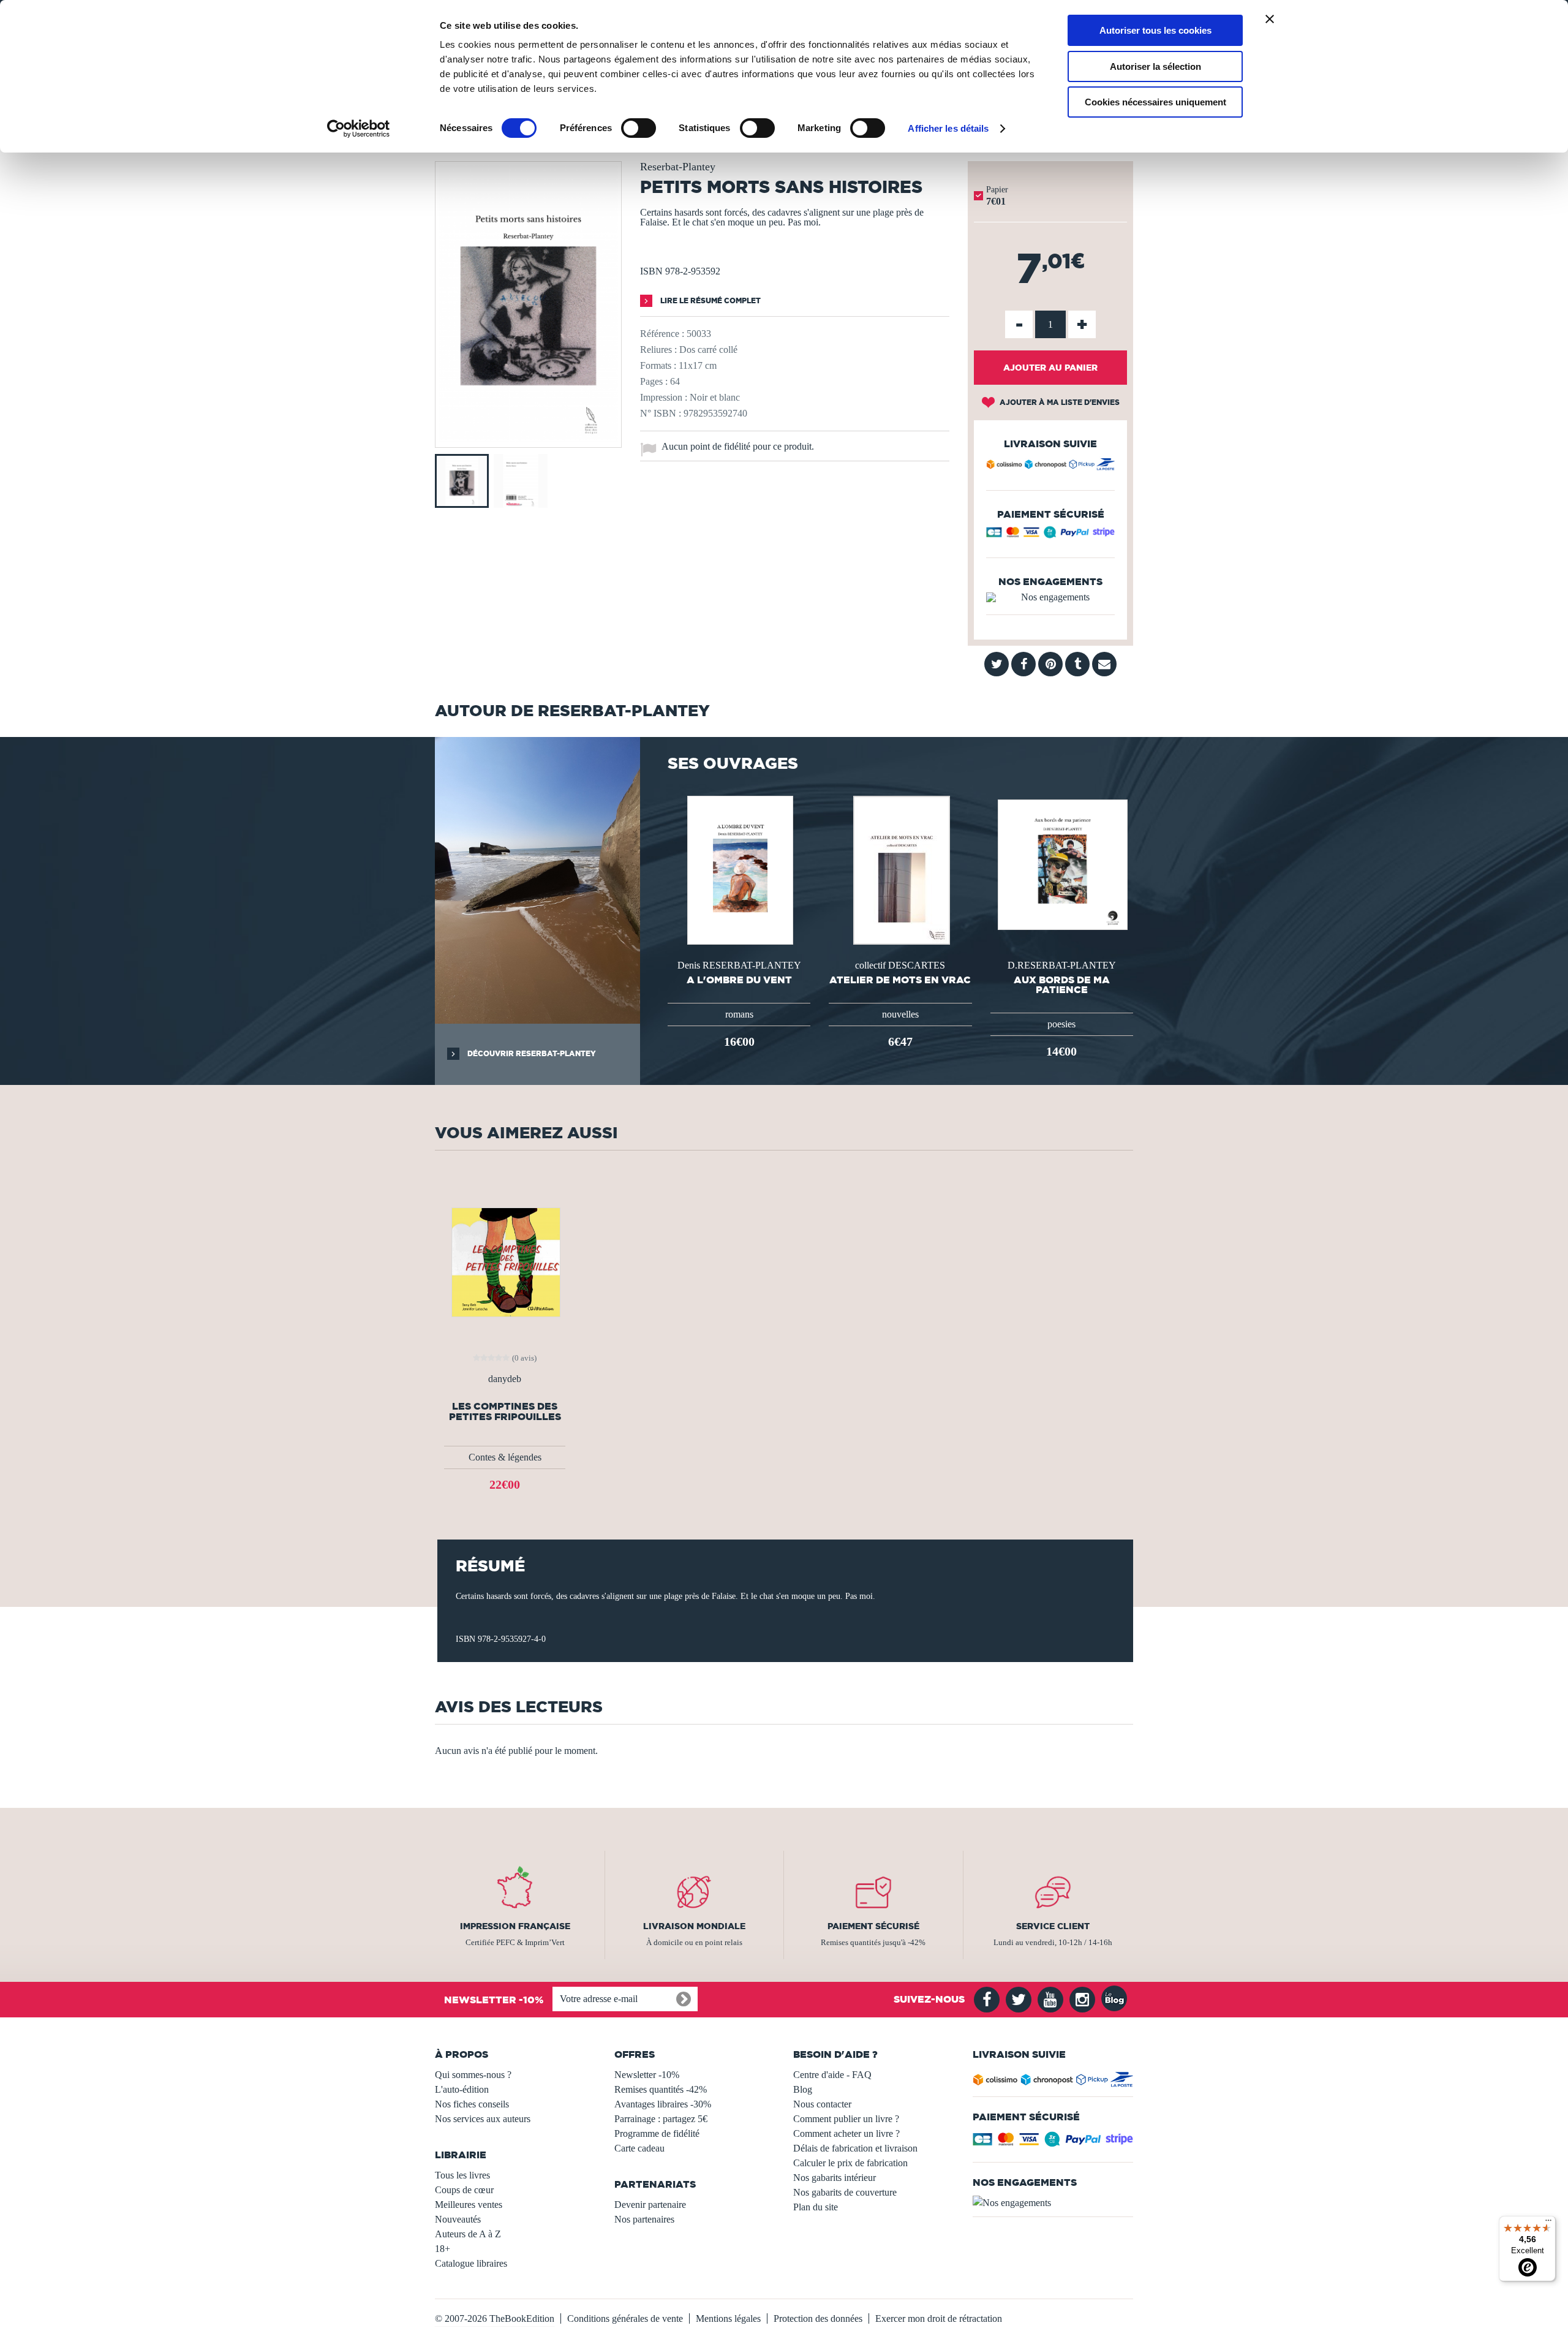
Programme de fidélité (657, 2133)
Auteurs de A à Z (468, 2234)
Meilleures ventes (469, 2205)
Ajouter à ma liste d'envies (1059, 402)
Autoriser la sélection (1155, 66)
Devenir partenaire (650, 2205)
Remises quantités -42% (661, 2089)
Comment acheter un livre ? (846, 2133)
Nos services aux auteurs (483, 2119)
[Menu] (1548, 2223)
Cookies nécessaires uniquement (1155, 102)
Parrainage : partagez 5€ (661, 2119)
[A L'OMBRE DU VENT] (739, 869)
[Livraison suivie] (1050, 466)
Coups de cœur (464, 2190)
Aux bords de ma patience (1062, 984)
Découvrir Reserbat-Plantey (531, 1053)
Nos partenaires (644, 2219)
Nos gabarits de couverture (845, 2192)
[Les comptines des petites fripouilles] (505, 1261)
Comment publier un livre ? (846, 2119)
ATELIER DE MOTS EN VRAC (900, 980)
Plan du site (816, 2207)
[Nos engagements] (1050, 597)
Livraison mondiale (694, 1926)
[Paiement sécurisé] (1050, 535)
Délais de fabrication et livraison (855, 2148)
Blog (803, 2089)
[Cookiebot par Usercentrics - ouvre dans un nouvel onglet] (359, 129)
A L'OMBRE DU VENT (739, 980)
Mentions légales (728, 2318)
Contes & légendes (505, 1457)
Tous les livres (462, 2175)
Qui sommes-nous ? (473, 2075)
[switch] (639, 128)
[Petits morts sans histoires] (528, 439)
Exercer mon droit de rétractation (939, 2318)
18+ (443, 2249)
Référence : (662, 334)
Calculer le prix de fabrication (850, 2163)
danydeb (505, 1379)
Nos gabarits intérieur (835, 2178)
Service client (1053, 1926)
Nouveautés (458, 2219)
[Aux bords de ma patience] (1061, 863)
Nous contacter (822, 2104)
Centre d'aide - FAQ (832, 2075)
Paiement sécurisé (873, 1926)
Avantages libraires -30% (663, 2104)
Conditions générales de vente (625, 2318)
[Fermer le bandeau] (1270, 19)
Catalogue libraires (471, 2263)
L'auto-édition (462, 2089)
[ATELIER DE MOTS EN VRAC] (900, 869)
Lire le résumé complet (710, 300)
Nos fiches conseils (472, 2104)
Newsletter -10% (647, 2075)
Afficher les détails (948, 128)
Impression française (515, 1926)
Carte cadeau (639, 2148)
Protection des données (818, 2318)
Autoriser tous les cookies (1155, 30)
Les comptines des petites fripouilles (505, 1411)
